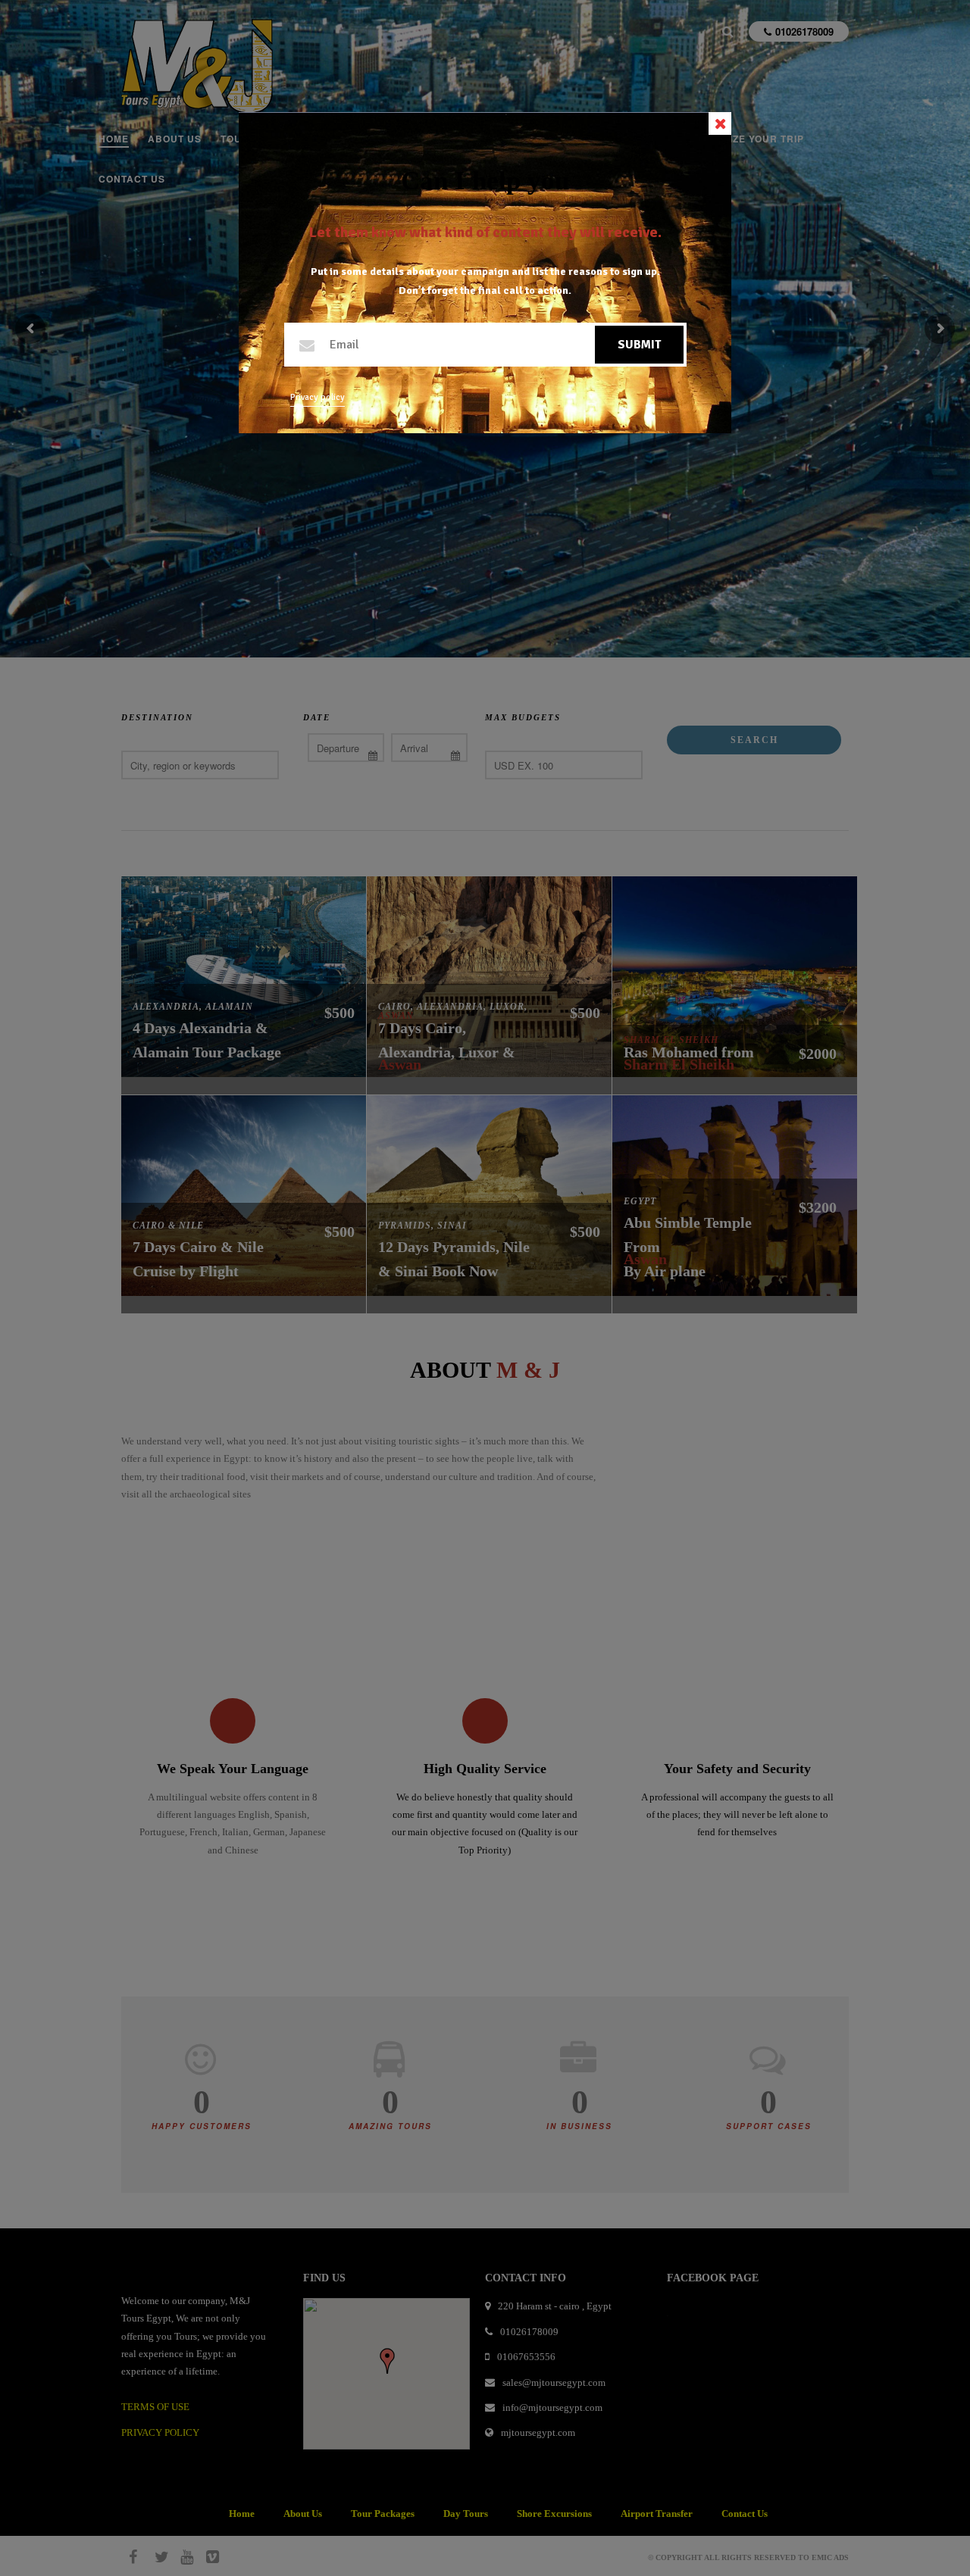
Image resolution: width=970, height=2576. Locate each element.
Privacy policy (318, 397)
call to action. (537, 290)
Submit (639, 345)
